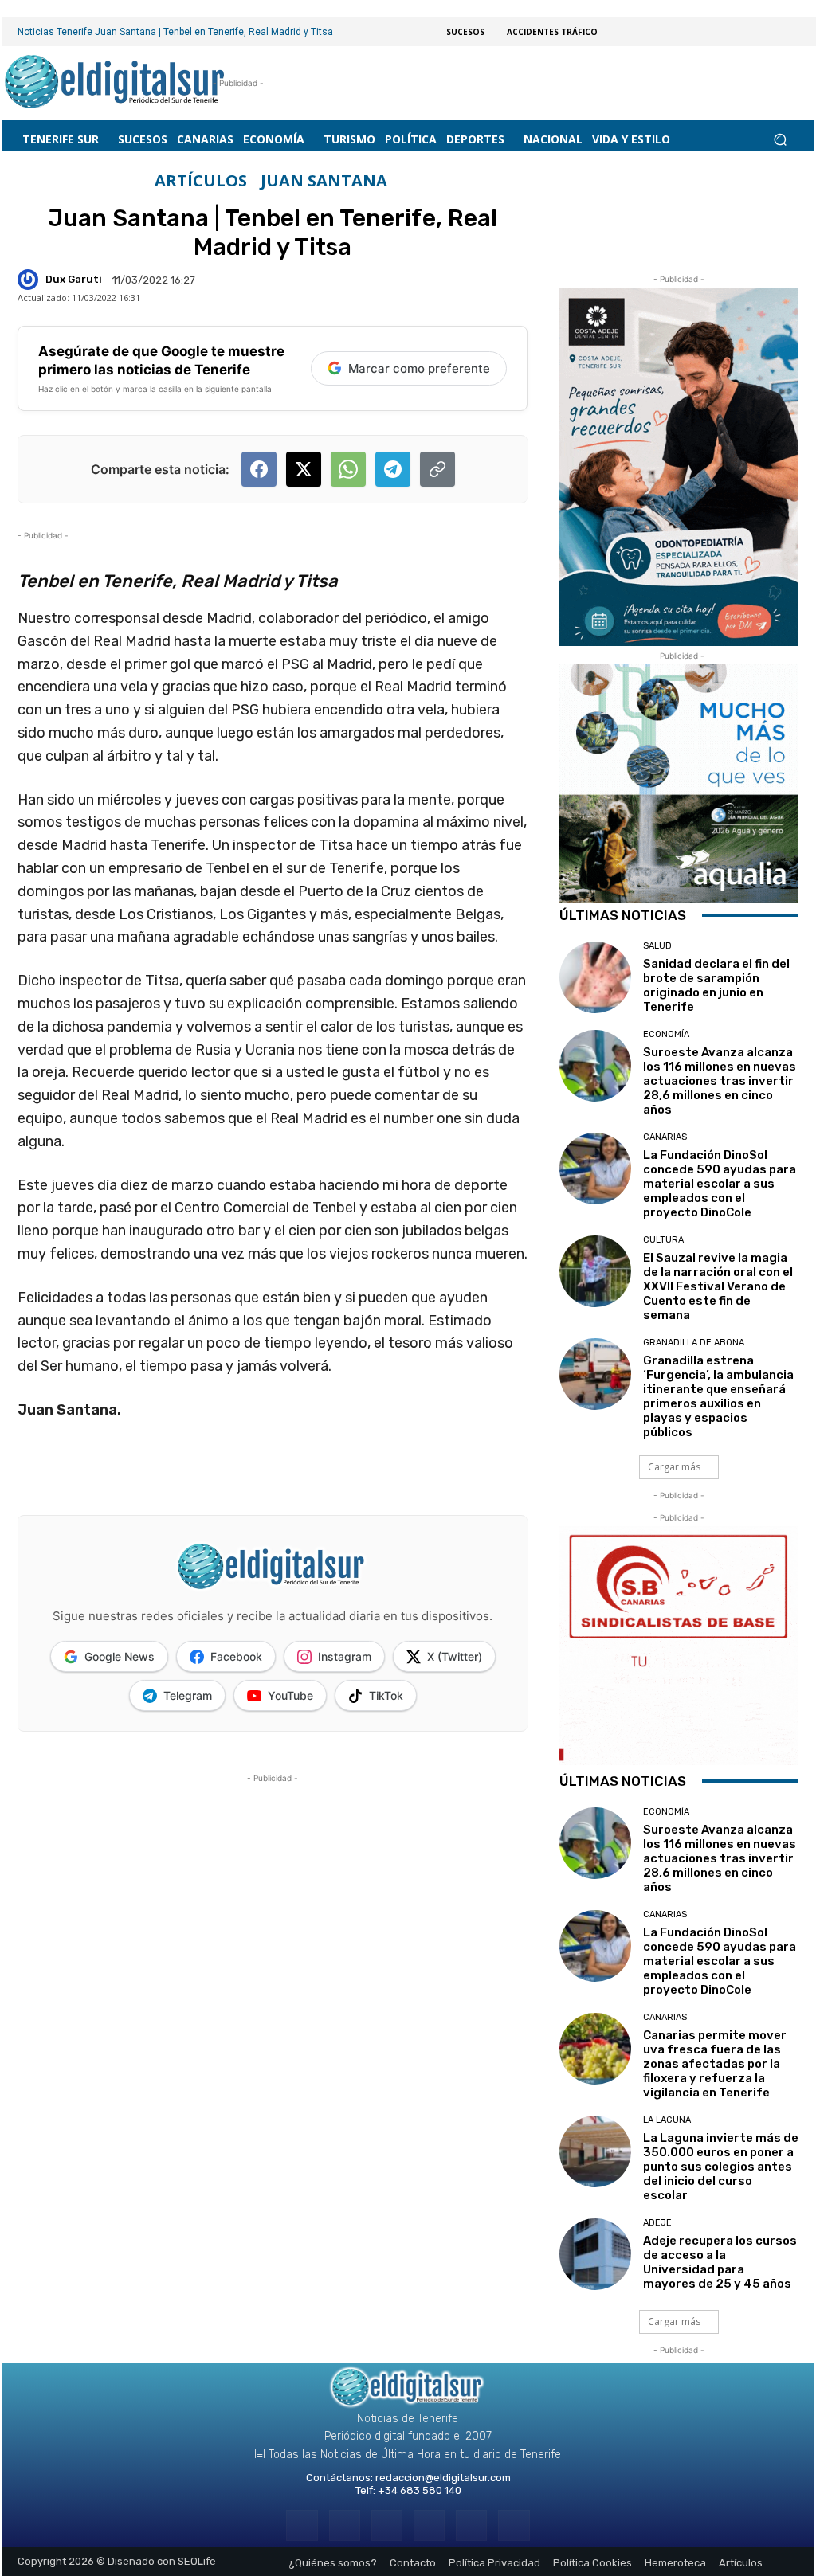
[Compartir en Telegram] (393, 469)
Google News (120, 1656)
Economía (666, 1034)
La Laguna (667, 2120)
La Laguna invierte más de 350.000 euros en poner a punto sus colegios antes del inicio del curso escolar (721, 2167)
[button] (780, 140)
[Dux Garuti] (30, 280)
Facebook (236, 1656)
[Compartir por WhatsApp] (348, 469)
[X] (471, 2525)
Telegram (188, 1695)
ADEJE (657, 2223)
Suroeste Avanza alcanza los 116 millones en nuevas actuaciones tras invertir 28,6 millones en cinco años (720, 1081)
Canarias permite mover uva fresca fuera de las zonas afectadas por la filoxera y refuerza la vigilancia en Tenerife (715, 2064)
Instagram (345, 1656)
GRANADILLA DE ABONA (694, 1343)
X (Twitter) (455, 1656)
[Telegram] (387, 2525)
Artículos (201, 181)
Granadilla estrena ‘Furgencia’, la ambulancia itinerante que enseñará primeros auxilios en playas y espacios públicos (718, 1396)
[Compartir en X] (304, 469)
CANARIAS (665, 1137)
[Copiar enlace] (437, 469)
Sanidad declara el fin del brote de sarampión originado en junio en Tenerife (716, 985)
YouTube (290, 1695)
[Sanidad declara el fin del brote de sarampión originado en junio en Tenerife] (595, 977)
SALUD (657, 946)
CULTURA (663, 1240)
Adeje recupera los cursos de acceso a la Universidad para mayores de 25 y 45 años (720, 2262)
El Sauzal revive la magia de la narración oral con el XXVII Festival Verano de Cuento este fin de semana (718, 1286)
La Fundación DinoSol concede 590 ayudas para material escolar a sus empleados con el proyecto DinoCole (720, 1184)
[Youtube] (514, 2525)
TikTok (386, 1695)
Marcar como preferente (419, 368)
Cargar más (674, 1467)
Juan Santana (324, 181)
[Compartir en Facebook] (259, 469)
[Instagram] (345, 2525)
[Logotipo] (115, 83)
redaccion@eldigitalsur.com (443, 2478)
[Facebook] (302, 2525)
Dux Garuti (74, 279)
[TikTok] (429, 2525)
